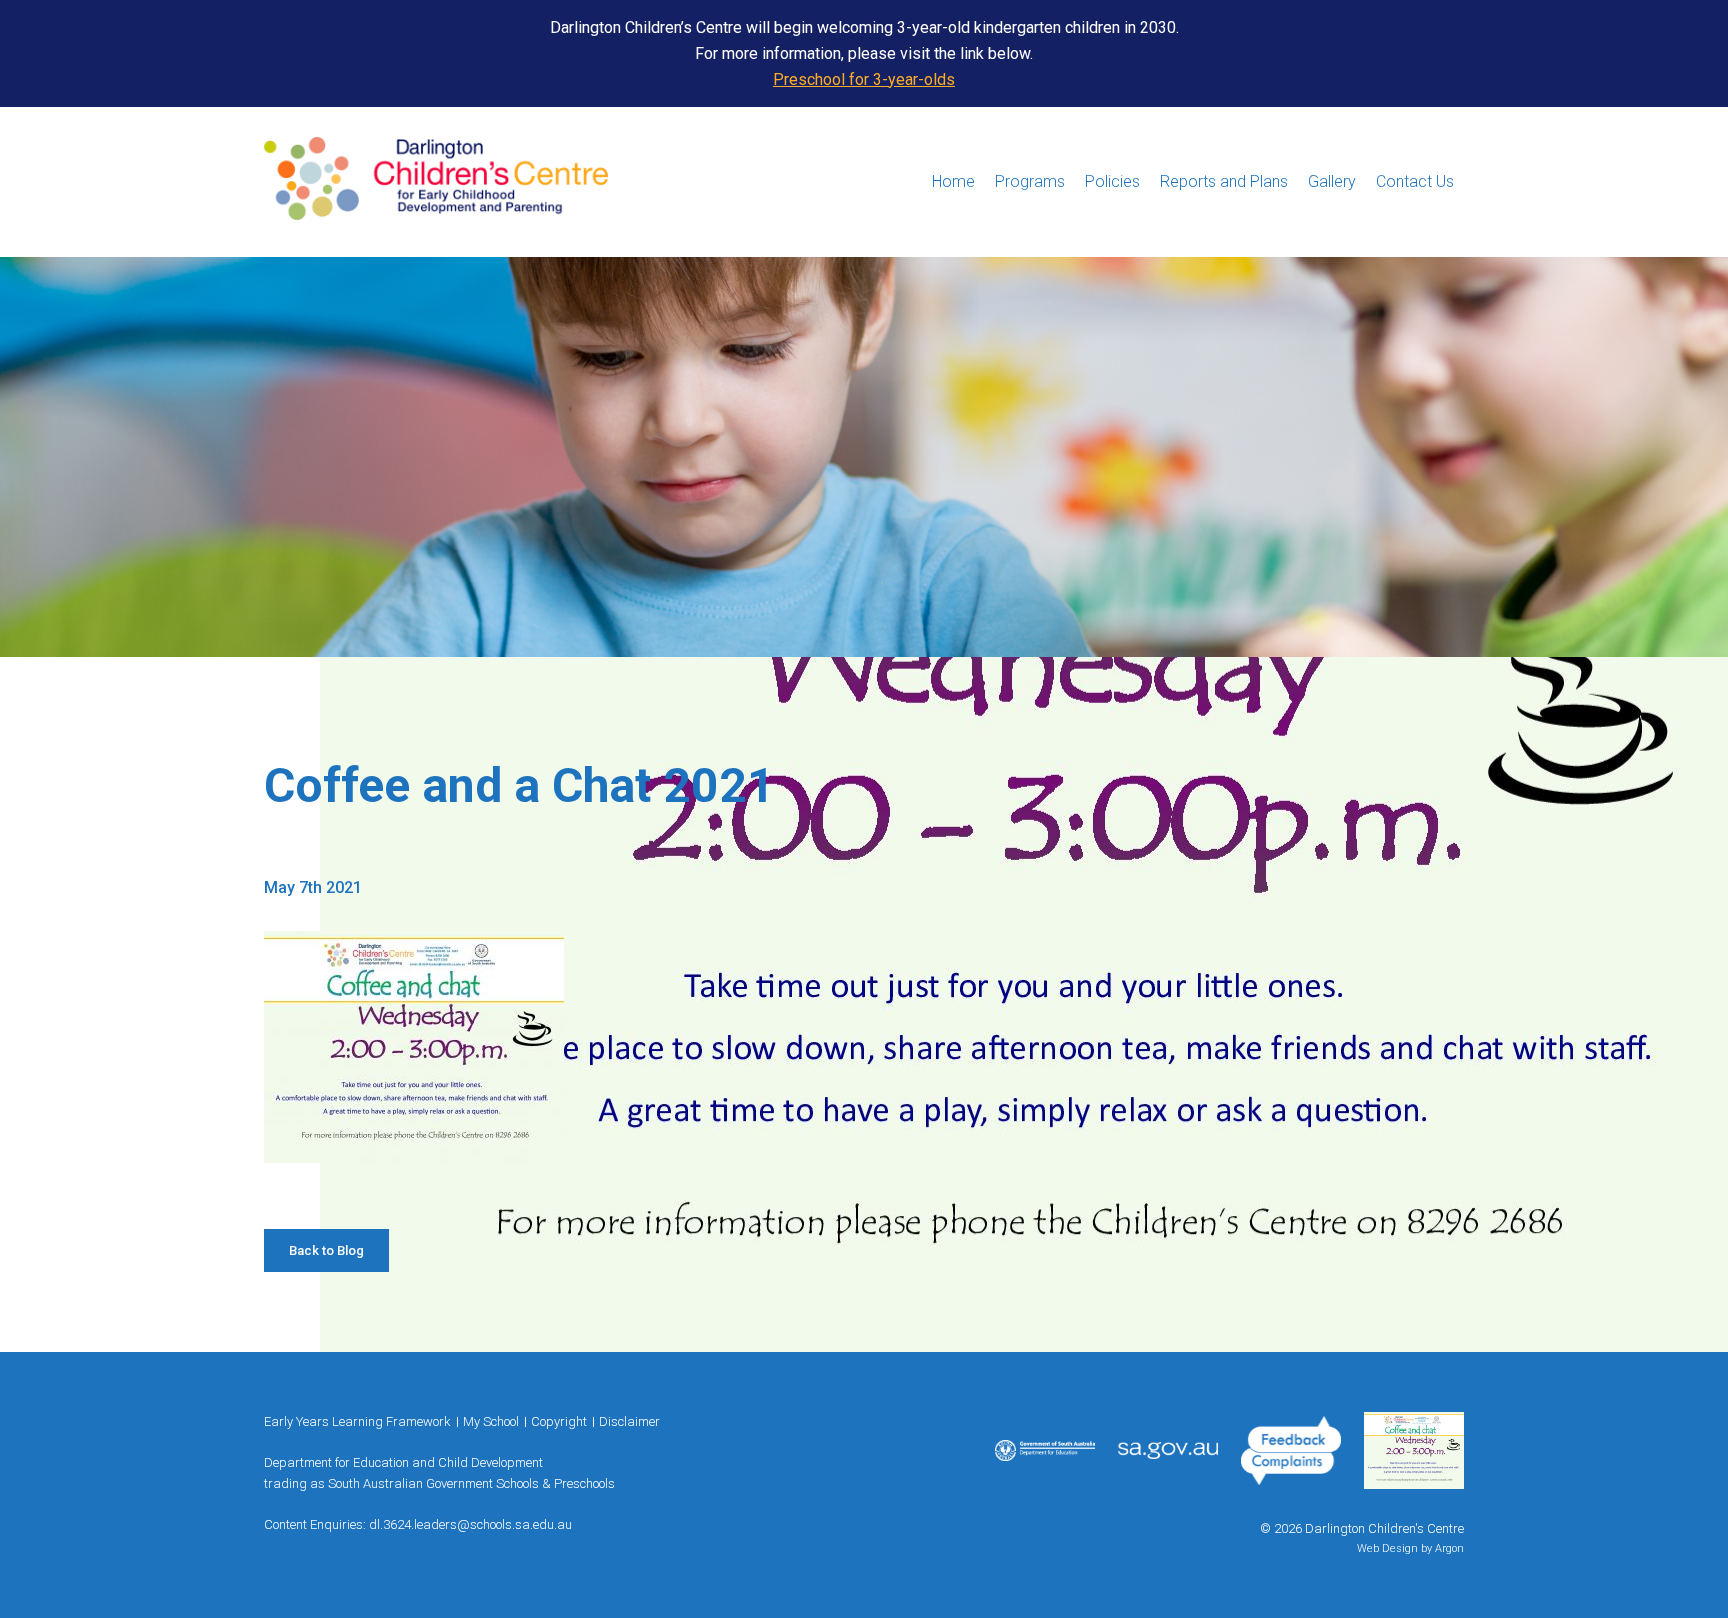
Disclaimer (629, 1421)
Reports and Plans (1224, 181)
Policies (1112, 181)
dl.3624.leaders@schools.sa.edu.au (470, 1524)
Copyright (559, 1421)
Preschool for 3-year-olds (864, 79)
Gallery (1332, 181)
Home (953, 181)
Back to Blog (326, 1250)
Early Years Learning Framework (357, 1421)
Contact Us (1415, 181)
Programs (1030, 181)
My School (491, 1421)
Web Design (1387, 1548)
